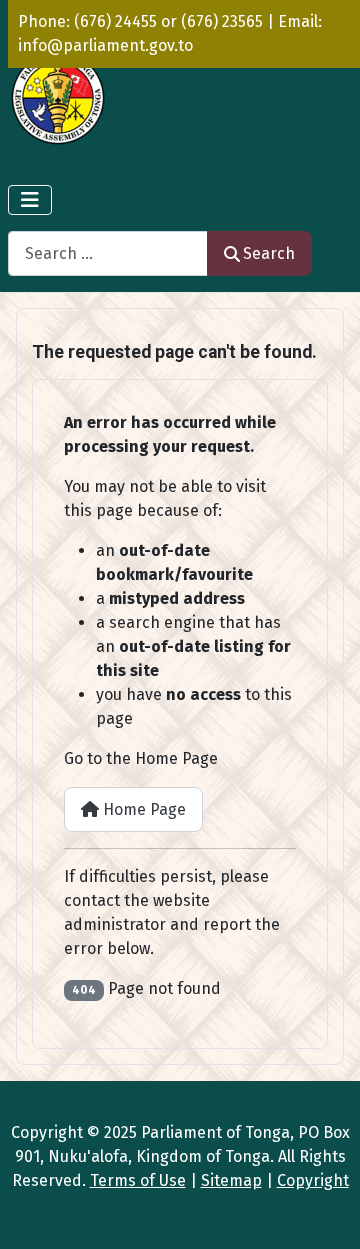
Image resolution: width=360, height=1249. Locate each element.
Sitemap (231, 1180)
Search (269, 253)
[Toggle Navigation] (30, 200)
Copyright (313, 1180)
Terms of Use (138, 1180)
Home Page (142, 809)
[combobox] (108, 253)
